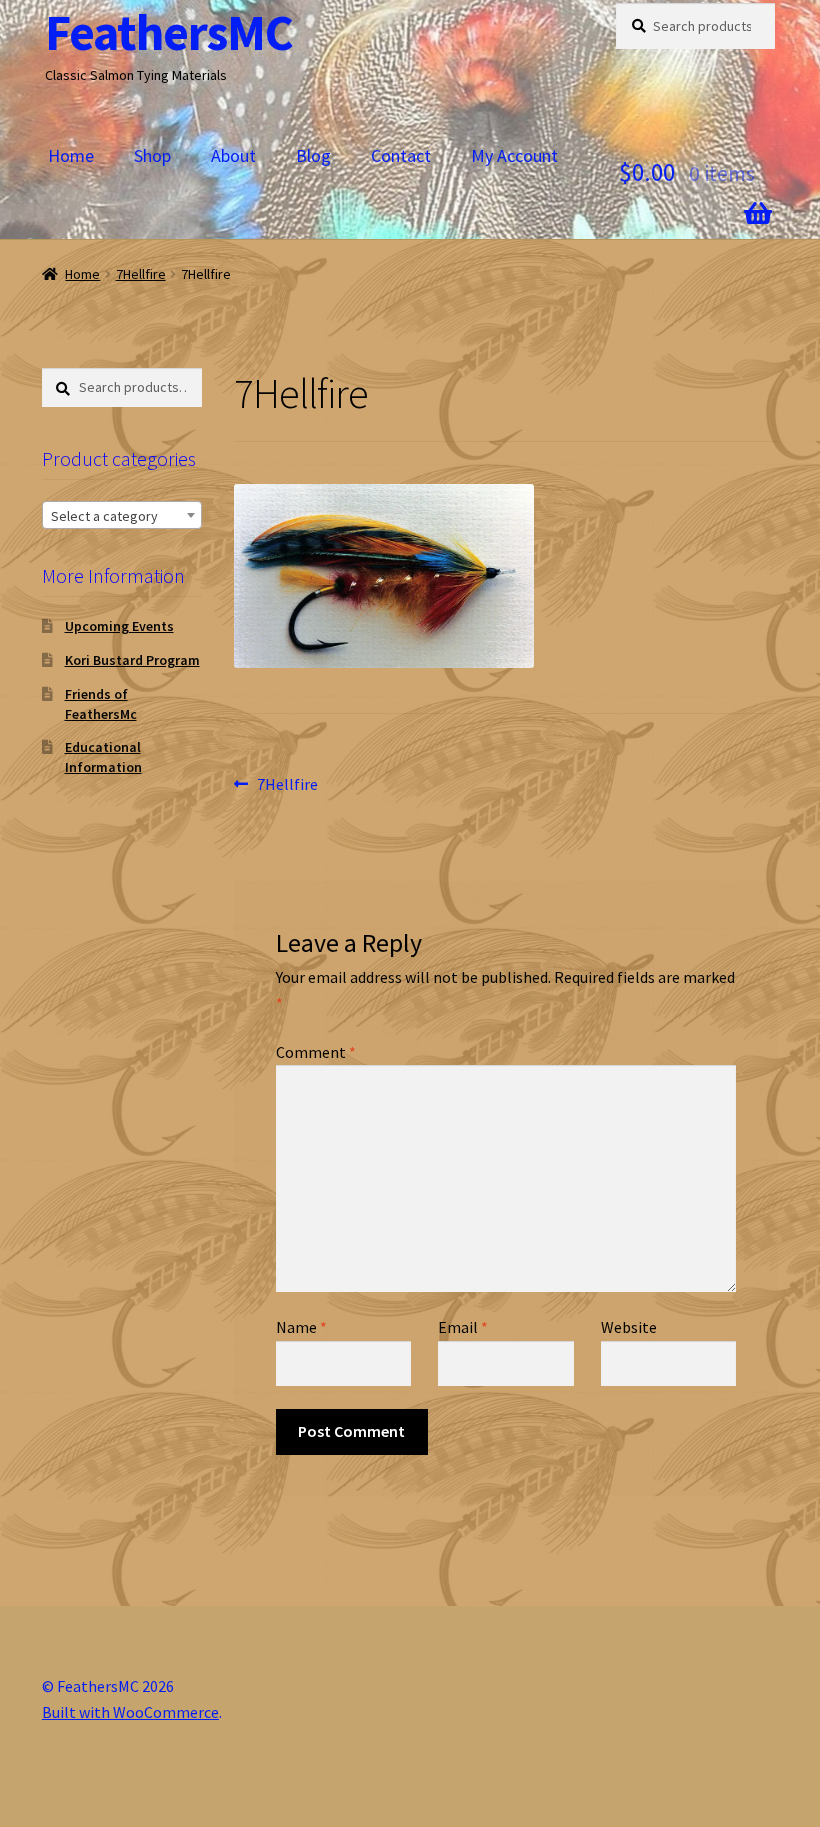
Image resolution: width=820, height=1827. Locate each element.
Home (71, 155)
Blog (313, 155)
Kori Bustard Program (132, 660)
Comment (316, 1052)
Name (301, 1327)
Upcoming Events (119, 626)
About (233, 155)
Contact (401, 155)
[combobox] (122, 515)
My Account (514, 155)
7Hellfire (141, 274)
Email (463, 1327)
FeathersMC (169, 32)
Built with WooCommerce (130, 1712)
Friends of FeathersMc (101, 704)
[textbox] (122, 516)
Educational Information (103, 757)
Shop (152, 155)
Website (629, 1327)
